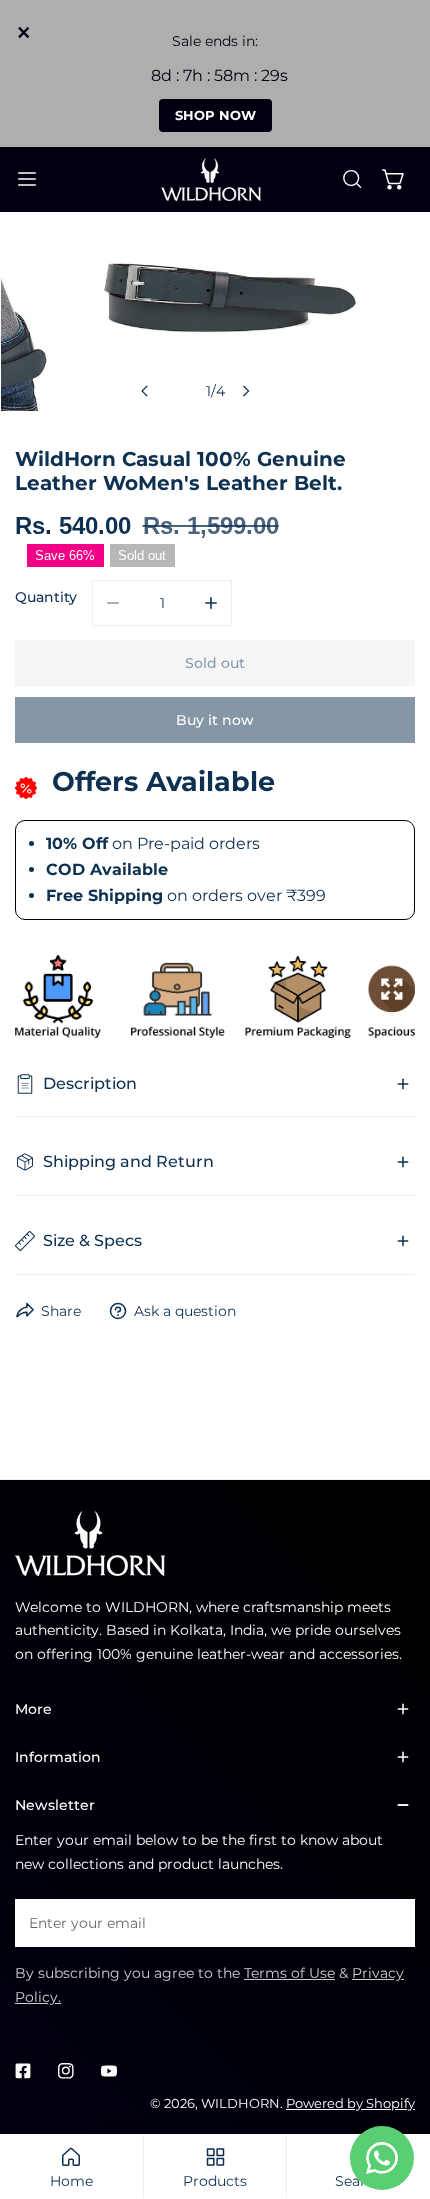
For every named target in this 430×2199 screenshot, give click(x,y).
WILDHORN (240, 2103)
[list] (215, 323)
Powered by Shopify (350, 2103)
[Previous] (145, 391)
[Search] (352, 179)
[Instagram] (65, 2071)
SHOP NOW (215, 115)
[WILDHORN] (215, 179)
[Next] (245, 391)
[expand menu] (27, 179)
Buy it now (215, 720)
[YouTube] (108, 2071)
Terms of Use (289, 1973)
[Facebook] (23, 2071)
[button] (394, 179)
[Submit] (389, 1922)
